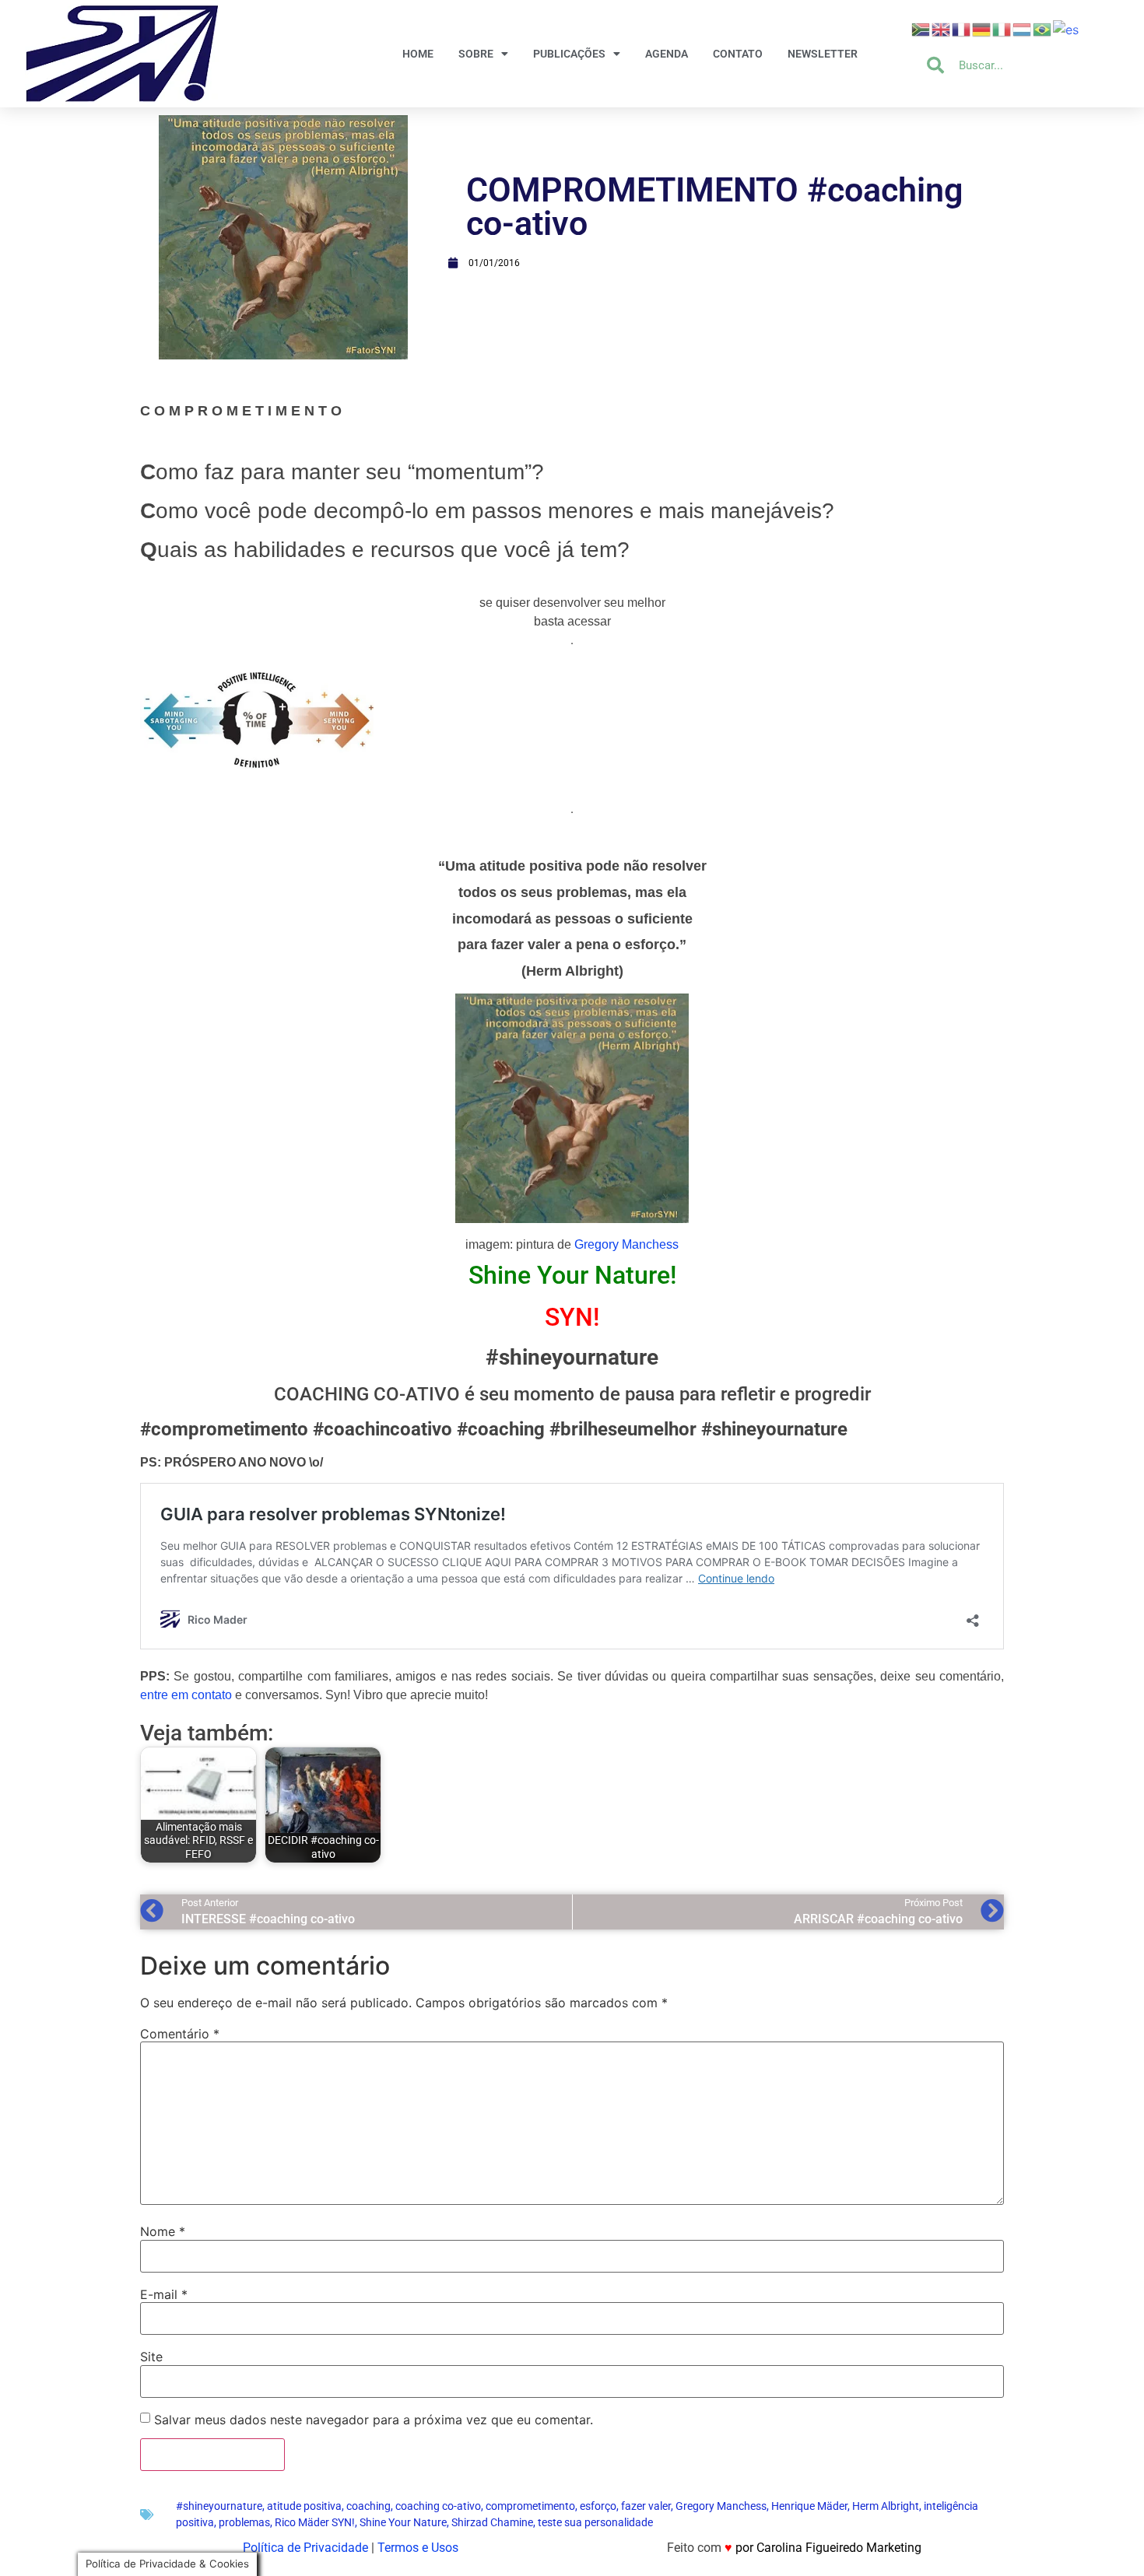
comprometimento (530, 2506)
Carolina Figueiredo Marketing (839, 2548)
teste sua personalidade (595, 2522)
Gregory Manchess (626, 1244)
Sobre (476, 54)
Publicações (569, 54)
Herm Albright (886, 2506)
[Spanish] (1067, 28)
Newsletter (823, 54)
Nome (163, 2231)
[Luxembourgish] (1023, 28)
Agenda (667, 54)
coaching (368, 2506)
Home (418, 54)
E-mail (164, 2294)
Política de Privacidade (305, 2548)
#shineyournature (219, 2506)
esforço (598, 2506)
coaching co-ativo (438, 2506)
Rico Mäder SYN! (315, 2522)
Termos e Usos (418, 2548)
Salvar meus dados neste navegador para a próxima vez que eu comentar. (374, 2420)
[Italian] (1002, 28)
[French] (962, 28)
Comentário (180, 2034)
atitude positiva (304, 2506)
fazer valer (646, 2506)
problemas (244, 2522)
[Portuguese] (1043, 28)
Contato (738, 54)
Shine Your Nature (403, 2522)
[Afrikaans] (921, 28)
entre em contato (186, 1695)
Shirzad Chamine (492, 2522)
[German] (982, 28)
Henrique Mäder (809, 2506)
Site (151, 2357)
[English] (942, 28)
